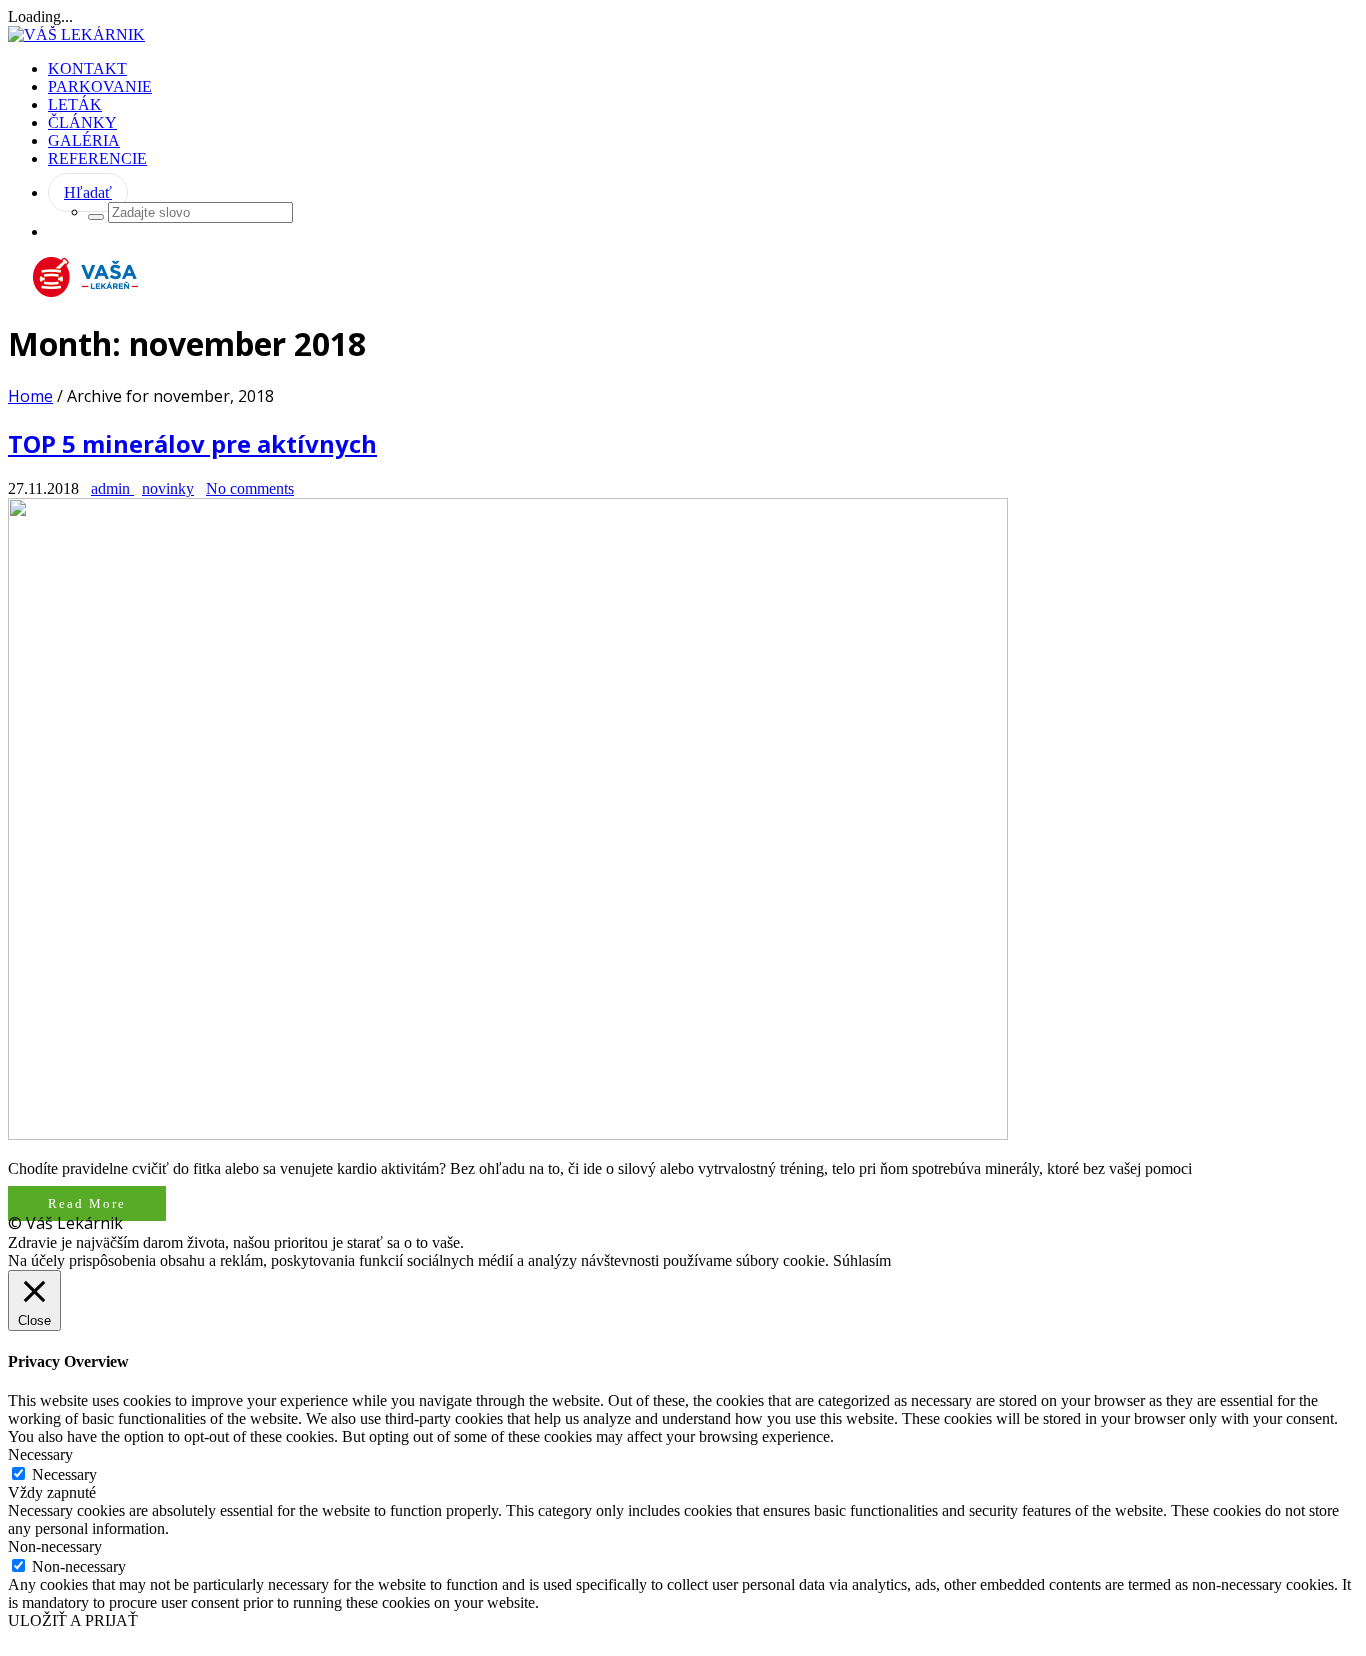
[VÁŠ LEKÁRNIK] (76, 34)
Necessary (64, 1474)
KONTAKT (87, 68)
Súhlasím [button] (862, 1260)
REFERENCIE (97, 158)
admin (112, 488)
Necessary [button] (40, 1454)
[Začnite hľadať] (96, 217)
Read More (87, 1203)
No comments (250, 488)
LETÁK (75, 104)
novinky (168, 488)
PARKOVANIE (100, 86)
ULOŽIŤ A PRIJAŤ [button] (73, 1620)
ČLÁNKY (82, 122)
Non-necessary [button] (55, 1546)
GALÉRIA (84, 140)
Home (30, 396)
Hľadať (88, 192)
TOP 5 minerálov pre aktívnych (192, 443)
